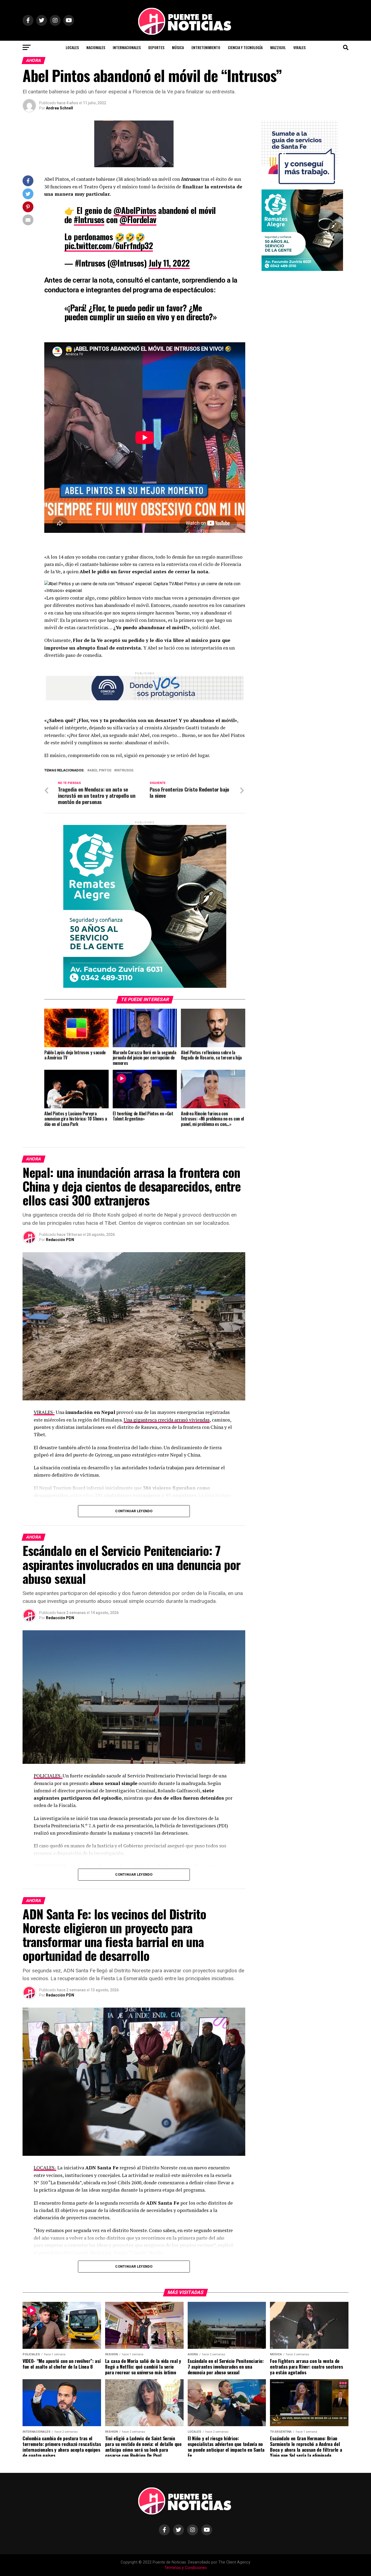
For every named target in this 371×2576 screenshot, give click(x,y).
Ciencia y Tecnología (245, 47)
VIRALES (299, 47)
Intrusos (125, 770)
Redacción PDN (60, 1240)
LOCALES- (45, 2168)
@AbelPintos (135, 210)
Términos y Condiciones (185, 2568)
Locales (72, 47)
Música (178, 47)
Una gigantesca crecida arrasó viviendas (167, 1420)
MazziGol (278, 47)
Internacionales (127, 47)
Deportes (156, 47)
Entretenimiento (206, 47)
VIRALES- (44, 1412)
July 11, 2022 (169, 263)
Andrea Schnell (59, 108)
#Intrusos (89, 219)
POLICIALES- (48, 1776)
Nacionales (96, 47)
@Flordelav (138, 219)
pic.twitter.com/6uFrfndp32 (109, 246)
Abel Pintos (100, 770)
